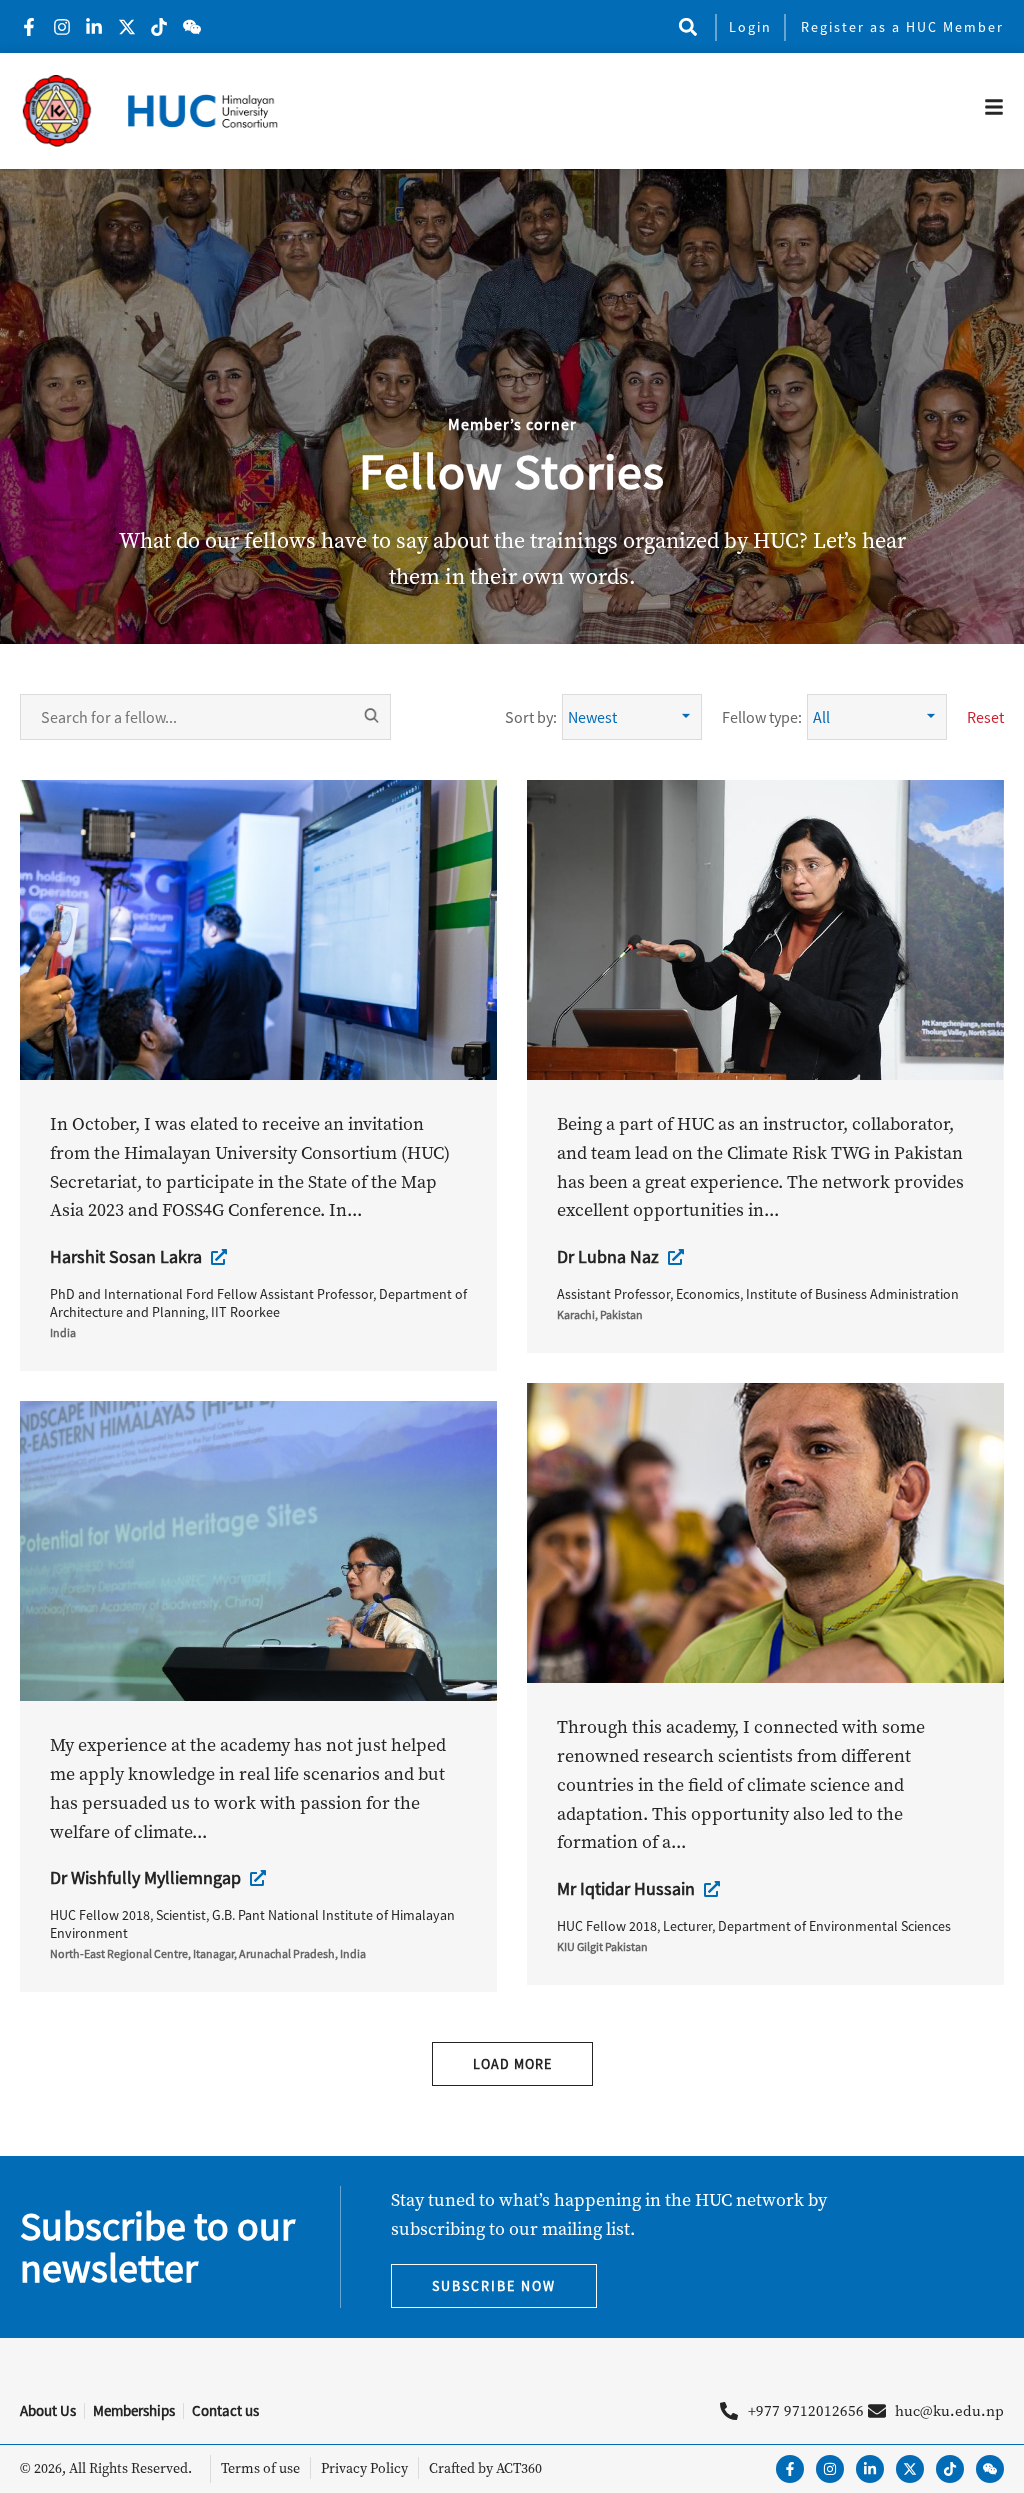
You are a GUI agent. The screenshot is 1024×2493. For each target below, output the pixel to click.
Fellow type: (762, 717)
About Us (48, 2410)
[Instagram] (830, 2469)
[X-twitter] (910, 2469)
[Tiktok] (950, 2469)
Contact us (225, 2410)
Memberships (134, 2410)
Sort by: (531, 717)
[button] (687, 26)
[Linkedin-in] (870, 2469)
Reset (985, 717)
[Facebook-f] (790, 2469)
